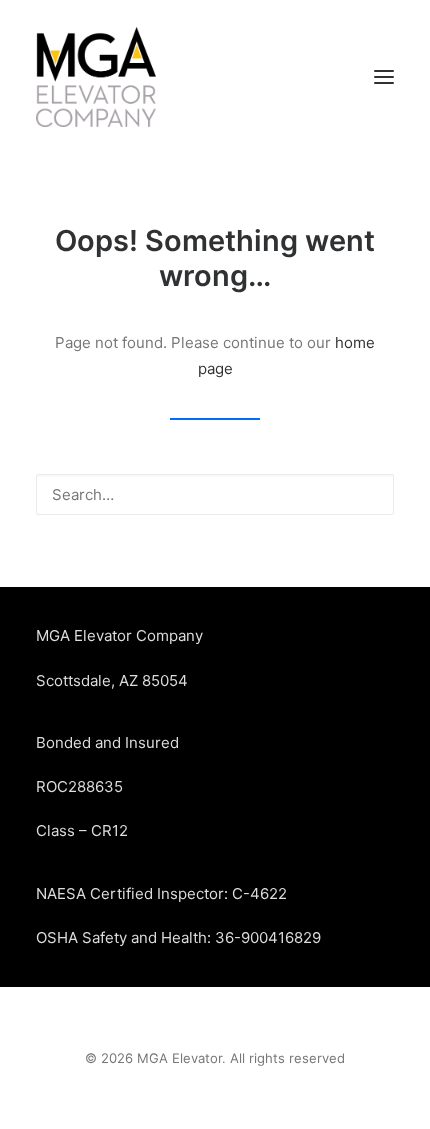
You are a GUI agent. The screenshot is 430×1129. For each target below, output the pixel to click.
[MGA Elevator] (96, 77)
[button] (384, 77)
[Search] (215, 494)
